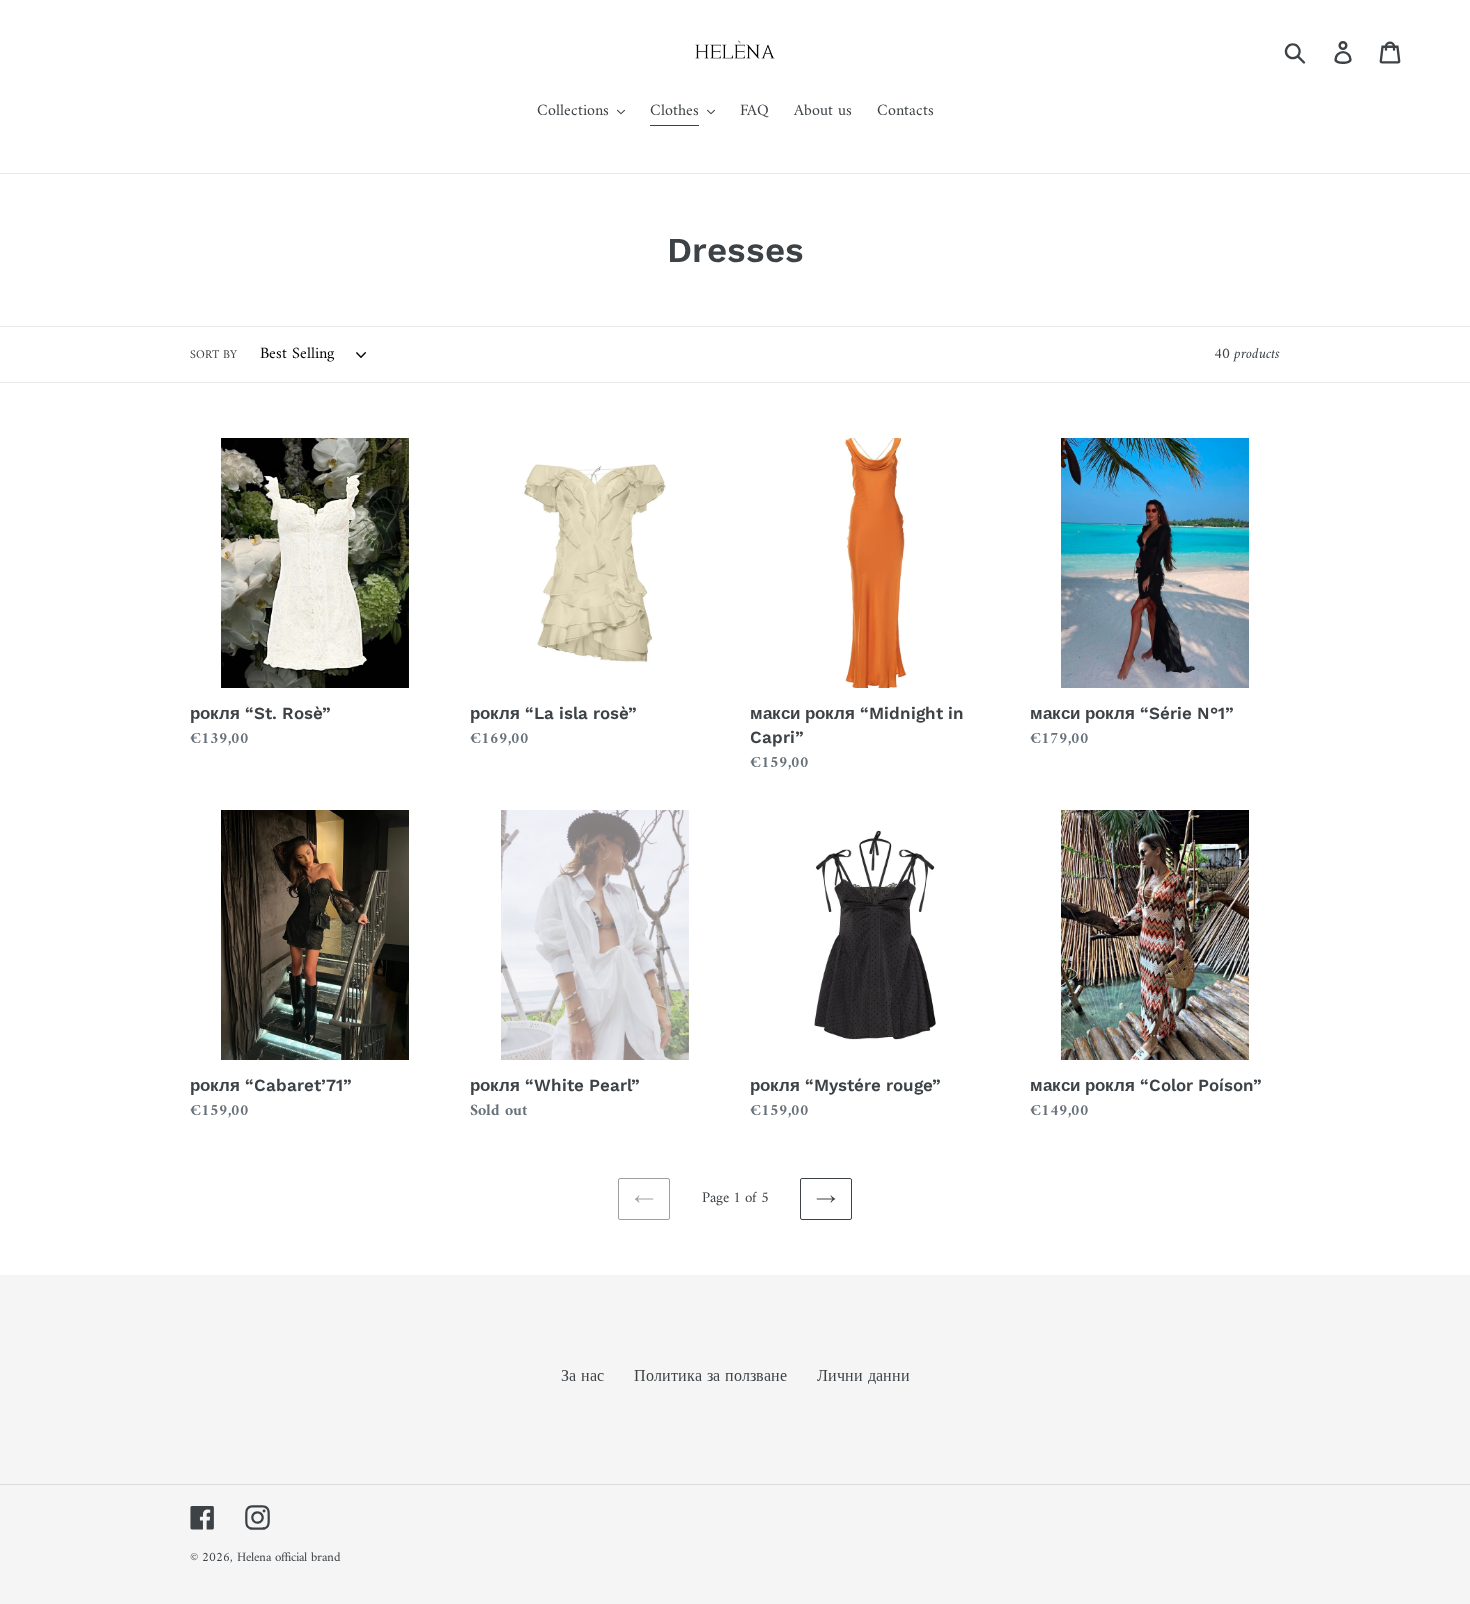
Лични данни (863, 1377)
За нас (582, 1377)
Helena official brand (289, 1557)
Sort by (213, 356)
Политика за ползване (710, 1377)
